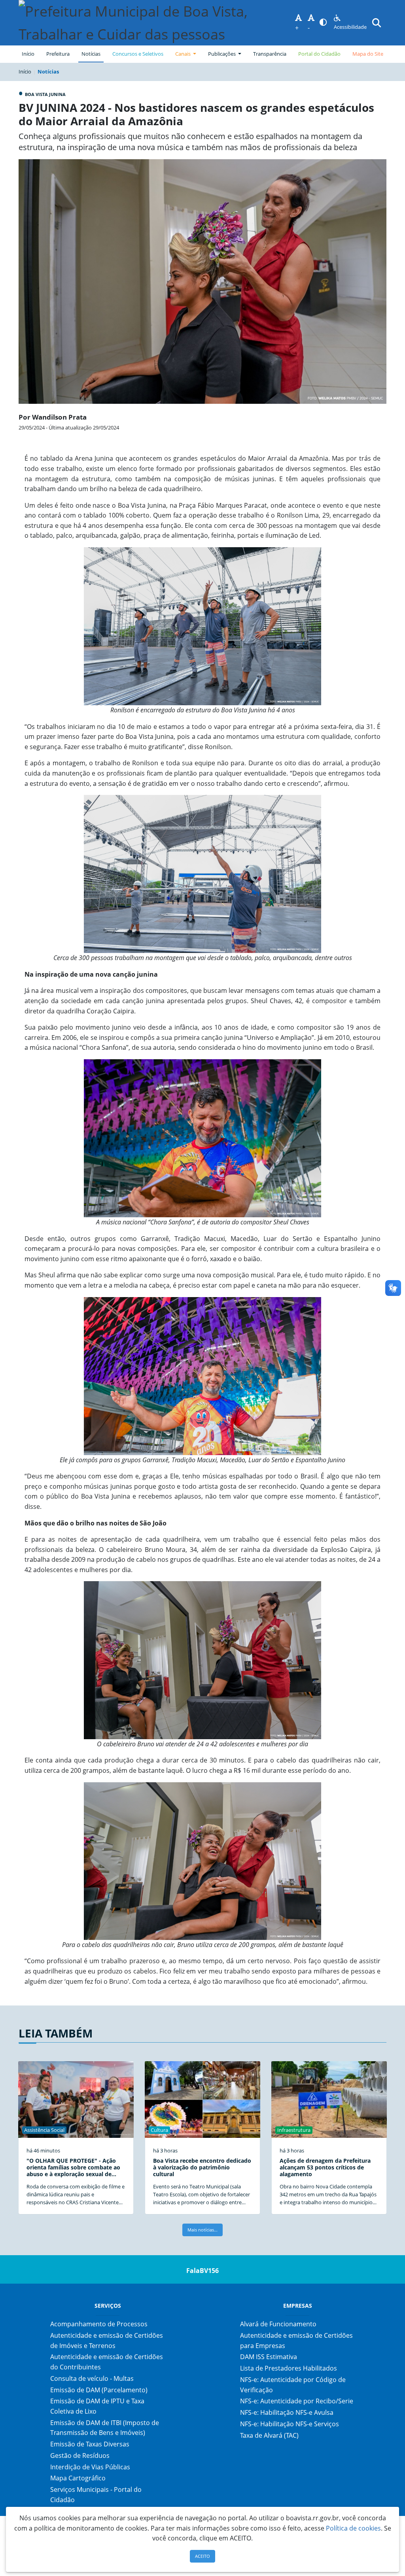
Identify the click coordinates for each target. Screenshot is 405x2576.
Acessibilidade (350, 27)
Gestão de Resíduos (80, 2455)
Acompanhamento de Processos (99, 2324)
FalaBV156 (202, 2271)
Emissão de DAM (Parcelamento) (99, 2390)
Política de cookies (353, 2528)
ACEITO (202, 2556)
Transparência (270, 54)
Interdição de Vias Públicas (90, 2467)
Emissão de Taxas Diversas (90, 2444)
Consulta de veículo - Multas (92, 2378)
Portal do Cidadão (319, 54)
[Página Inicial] (157, 23)
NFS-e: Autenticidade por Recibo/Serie (297, 2401)
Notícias (91, 54)
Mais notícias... (202, 2230)
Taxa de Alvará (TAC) (269, 2435)
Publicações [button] (222, 54)
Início (28, 54)
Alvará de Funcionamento (278, 2324)
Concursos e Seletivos (138, 54)
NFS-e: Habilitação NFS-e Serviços (290, 2424)
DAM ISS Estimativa (269, 2357)
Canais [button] (184, 54)
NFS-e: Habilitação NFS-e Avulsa (287, 2412)
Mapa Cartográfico (78, 2478)
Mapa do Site (368, 54)
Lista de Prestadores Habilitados (289, 2368)
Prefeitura (60, 54)
